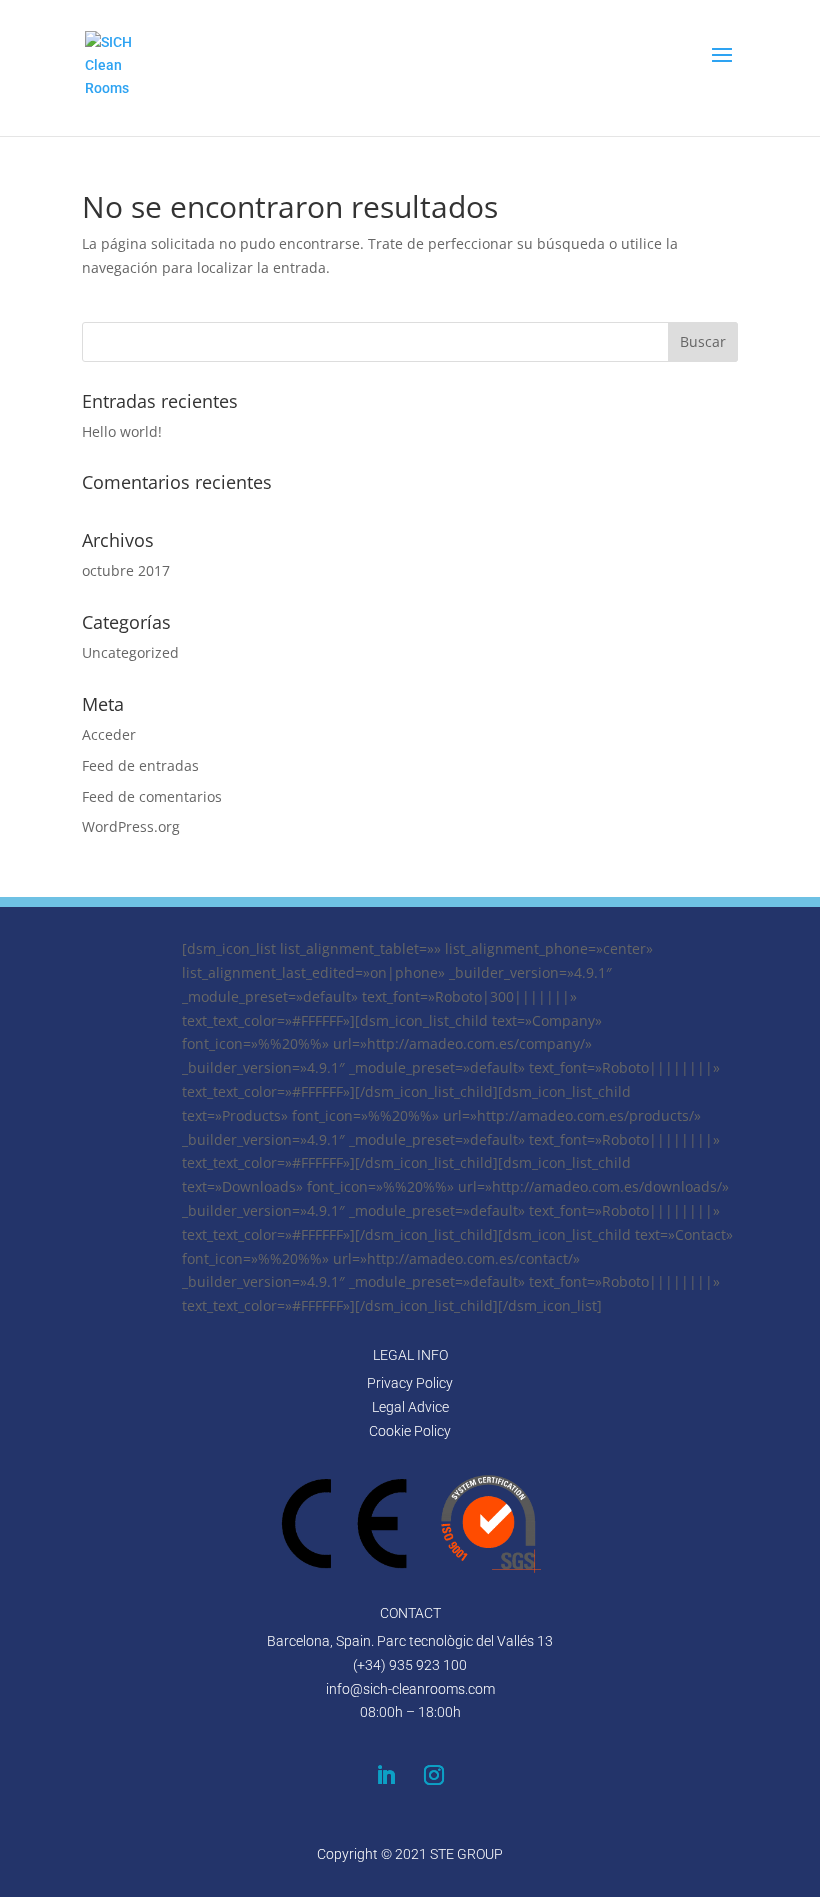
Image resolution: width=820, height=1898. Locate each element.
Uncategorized (130, 652)
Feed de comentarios (152, 796)
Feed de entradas (140, 765)
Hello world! (122, 431)
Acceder (109, 734)
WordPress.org (131, 826)
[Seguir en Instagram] (434, 1775)
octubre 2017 (126, 570)
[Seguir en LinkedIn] (386, 1775)
